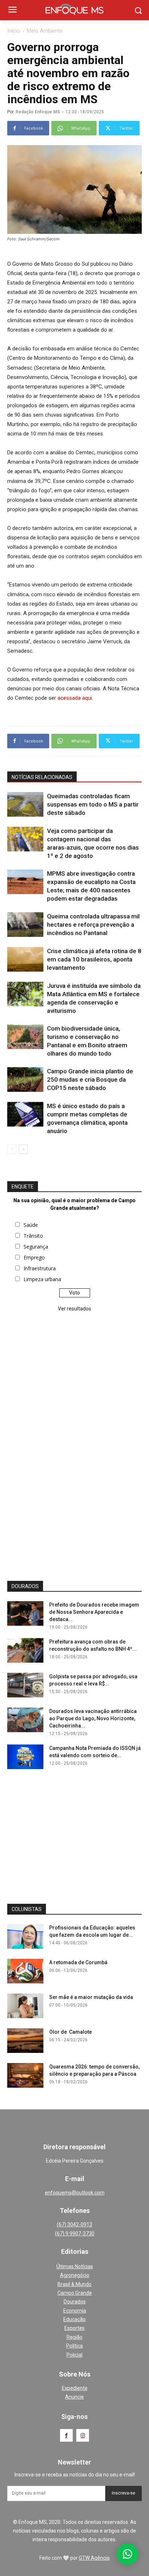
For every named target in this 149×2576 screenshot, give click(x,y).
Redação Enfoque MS (38, 112)
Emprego (34, 1257)
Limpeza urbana (42, 1279)
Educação (74, 2319)
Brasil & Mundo (74, 2284)
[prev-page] (12, 1149)
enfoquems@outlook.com (75, 2193)
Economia (75, 2311)
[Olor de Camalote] (25, 2041)
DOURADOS (25, 1586)
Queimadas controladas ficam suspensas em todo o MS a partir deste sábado (93, 804)
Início (14, 31)
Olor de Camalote (71, 2032)
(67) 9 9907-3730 (75, 2234)
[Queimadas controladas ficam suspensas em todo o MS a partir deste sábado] (25, 805)
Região (74, 2337)
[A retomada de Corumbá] (25, 1971)
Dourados (75, 2302)
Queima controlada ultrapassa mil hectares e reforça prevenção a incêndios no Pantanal (93, 925)
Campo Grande (75, 2293)
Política (74, 2346)
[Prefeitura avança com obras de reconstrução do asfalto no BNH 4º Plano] (25, 1651)
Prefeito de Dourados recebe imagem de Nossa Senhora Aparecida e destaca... (94, 1612)
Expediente (75, 2388)
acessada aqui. (75, 698)
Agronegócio (75, 2275)
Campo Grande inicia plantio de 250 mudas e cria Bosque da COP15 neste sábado (90, 1079)
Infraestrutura (40, 1268)
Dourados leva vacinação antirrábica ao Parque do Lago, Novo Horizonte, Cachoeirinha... (93, 1718)
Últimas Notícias (75, 2266)
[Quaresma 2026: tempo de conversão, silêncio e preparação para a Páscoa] (25, 2076)
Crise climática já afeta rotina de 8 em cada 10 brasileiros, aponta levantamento (94, 959)
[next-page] (23, 1149)
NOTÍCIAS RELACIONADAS (42, 777)
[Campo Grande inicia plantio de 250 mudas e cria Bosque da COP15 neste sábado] (25, 1080)
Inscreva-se (124, 2493)
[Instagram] (83, 2435)
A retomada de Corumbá (78, 1962)
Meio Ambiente (45, 31)
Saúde (31, 1225)
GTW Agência (94, 2558)
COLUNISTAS (27, 1909)
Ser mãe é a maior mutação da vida (91, 1997)
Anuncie (74, 2397)
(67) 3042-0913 (74, 2224)
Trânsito (33, 1236)
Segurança (36, 1247)
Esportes (74, 2328)
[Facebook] (66, 2435)
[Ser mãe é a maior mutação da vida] (25, 2006)
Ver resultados (74, 1309)
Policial (74, 2355)
